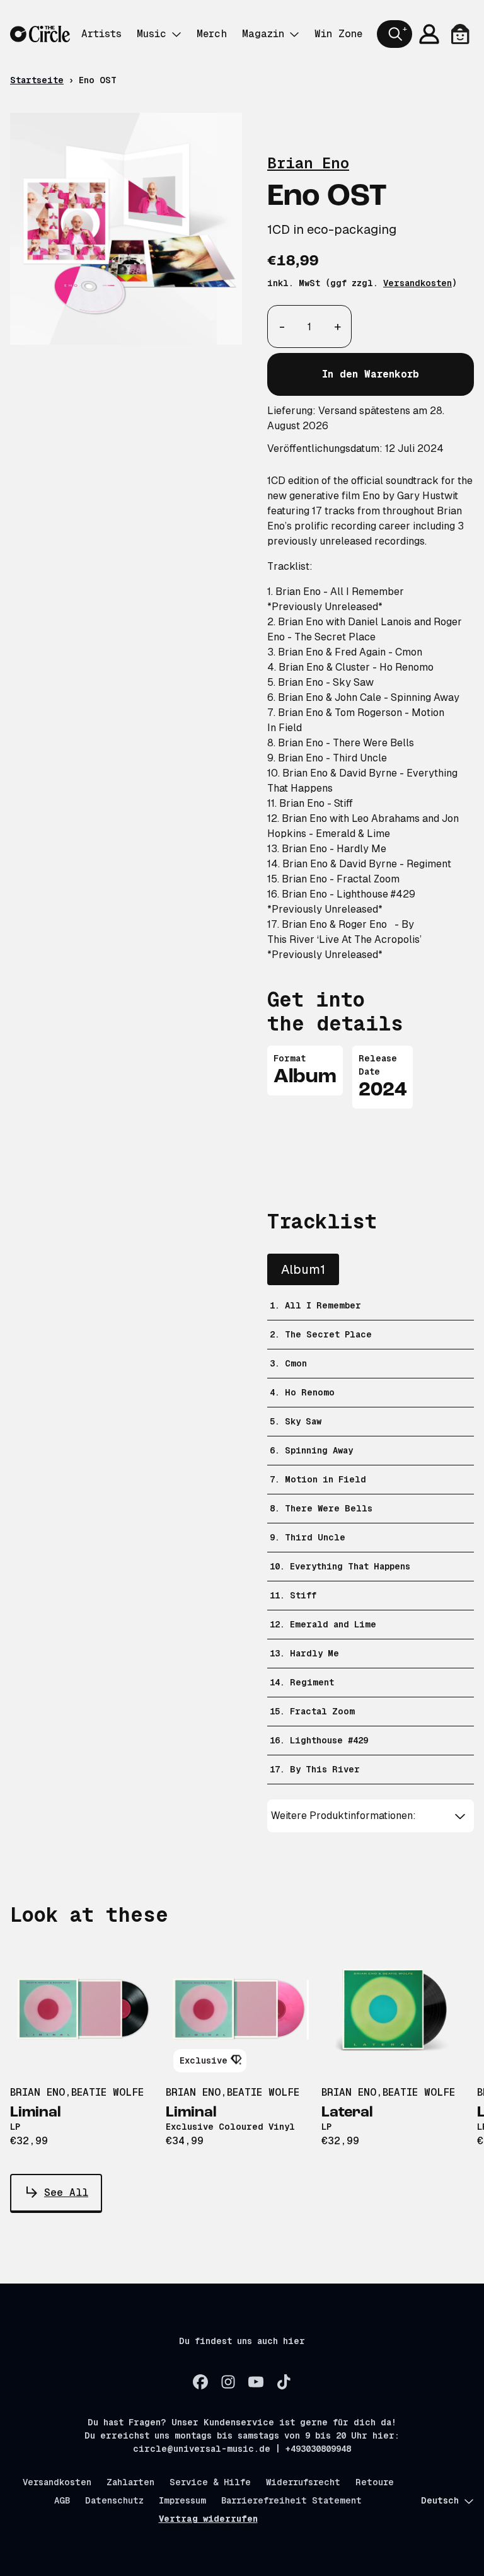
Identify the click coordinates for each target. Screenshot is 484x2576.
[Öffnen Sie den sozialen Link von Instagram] (228, 2382)
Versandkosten (418, 283)
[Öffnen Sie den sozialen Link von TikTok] (284, 2382)
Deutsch (440, 2500)
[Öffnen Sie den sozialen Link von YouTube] (256, 2382)
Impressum (182, 2500)
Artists (101, 34)
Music (152, 34)
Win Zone (338, 34)
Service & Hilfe (210, 2482)
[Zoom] (126, 229)
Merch (212, 34)
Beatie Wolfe (107, 2092)
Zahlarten (130, 2482)
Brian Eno (308, 163)
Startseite (37, 80)
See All (66, 2192)
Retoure (375, 2482)
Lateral (347, 2113)
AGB (62, 2500)
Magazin (263, 34)
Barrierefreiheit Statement (291, 2500)
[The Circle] (40, 34)
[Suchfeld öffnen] (395, 34)
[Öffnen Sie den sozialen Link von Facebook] (200, 2382)
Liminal (36, 2113)
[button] (371, 1816)
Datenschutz (114, 2500)
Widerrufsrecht (303, 2482)
